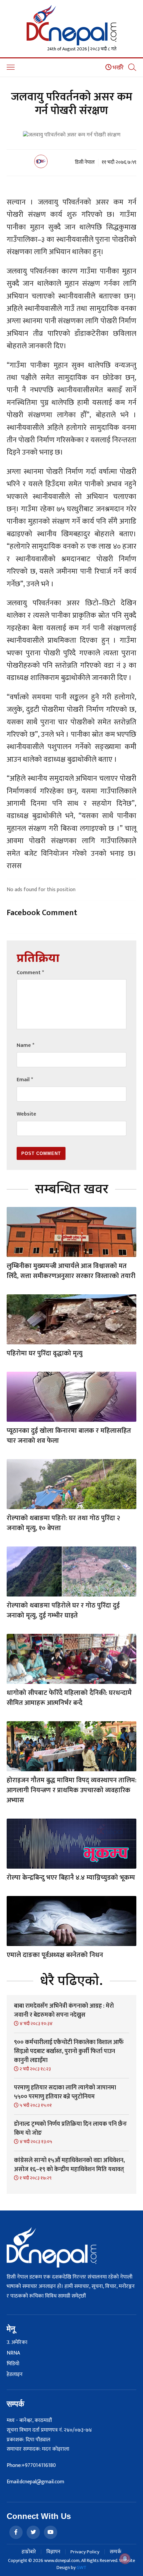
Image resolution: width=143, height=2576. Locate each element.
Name (25, 1045)
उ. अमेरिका (17, 2343)
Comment (30, 973)
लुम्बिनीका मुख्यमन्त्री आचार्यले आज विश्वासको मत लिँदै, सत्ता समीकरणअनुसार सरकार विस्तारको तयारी (71, 1271)
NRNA (13, 2353)
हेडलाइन (15, 2375)
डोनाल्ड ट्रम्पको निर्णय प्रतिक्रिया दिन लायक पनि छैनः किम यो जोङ (70, 2129)
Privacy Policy (85, 2552)
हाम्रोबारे (29, 2552)
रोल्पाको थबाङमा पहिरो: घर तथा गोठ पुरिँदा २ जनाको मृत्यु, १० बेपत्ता (63, 1523)
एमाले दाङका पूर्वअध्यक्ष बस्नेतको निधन (55, 1955)
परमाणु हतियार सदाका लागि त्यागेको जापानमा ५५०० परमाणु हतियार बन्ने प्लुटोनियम (65, 2092)
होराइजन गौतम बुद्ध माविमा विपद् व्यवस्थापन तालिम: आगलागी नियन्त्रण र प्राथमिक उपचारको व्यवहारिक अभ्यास (71, 1790)
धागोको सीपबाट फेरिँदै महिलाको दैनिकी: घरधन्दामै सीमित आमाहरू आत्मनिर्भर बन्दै (69, 1698)
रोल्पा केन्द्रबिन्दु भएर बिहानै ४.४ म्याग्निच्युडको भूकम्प (71, 1878)
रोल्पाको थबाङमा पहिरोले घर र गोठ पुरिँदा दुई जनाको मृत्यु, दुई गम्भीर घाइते (63, 1611)
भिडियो (13, 2364)
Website (26, 1114)
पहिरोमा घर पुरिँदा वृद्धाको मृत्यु (45, 1353)
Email (25, 1080)
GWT (81, 2567)
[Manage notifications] (125, 2559)
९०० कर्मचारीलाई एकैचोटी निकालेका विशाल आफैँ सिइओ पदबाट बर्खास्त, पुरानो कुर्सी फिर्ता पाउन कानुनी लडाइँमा (69, 2051)
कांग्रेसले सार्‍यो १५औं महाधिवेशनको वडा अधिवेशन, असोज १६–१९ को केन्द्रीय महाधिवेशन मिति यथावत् (69, 2165)
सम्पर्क (116, 2552)
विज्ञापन (53, 2552)
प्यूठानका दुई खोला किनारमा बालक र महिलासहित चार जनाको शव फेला (69, 1436)
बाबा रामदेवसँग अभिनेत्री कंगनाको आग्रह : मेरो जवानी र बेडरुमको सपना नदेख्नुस (64, 2011)
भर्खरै (118, 68)
